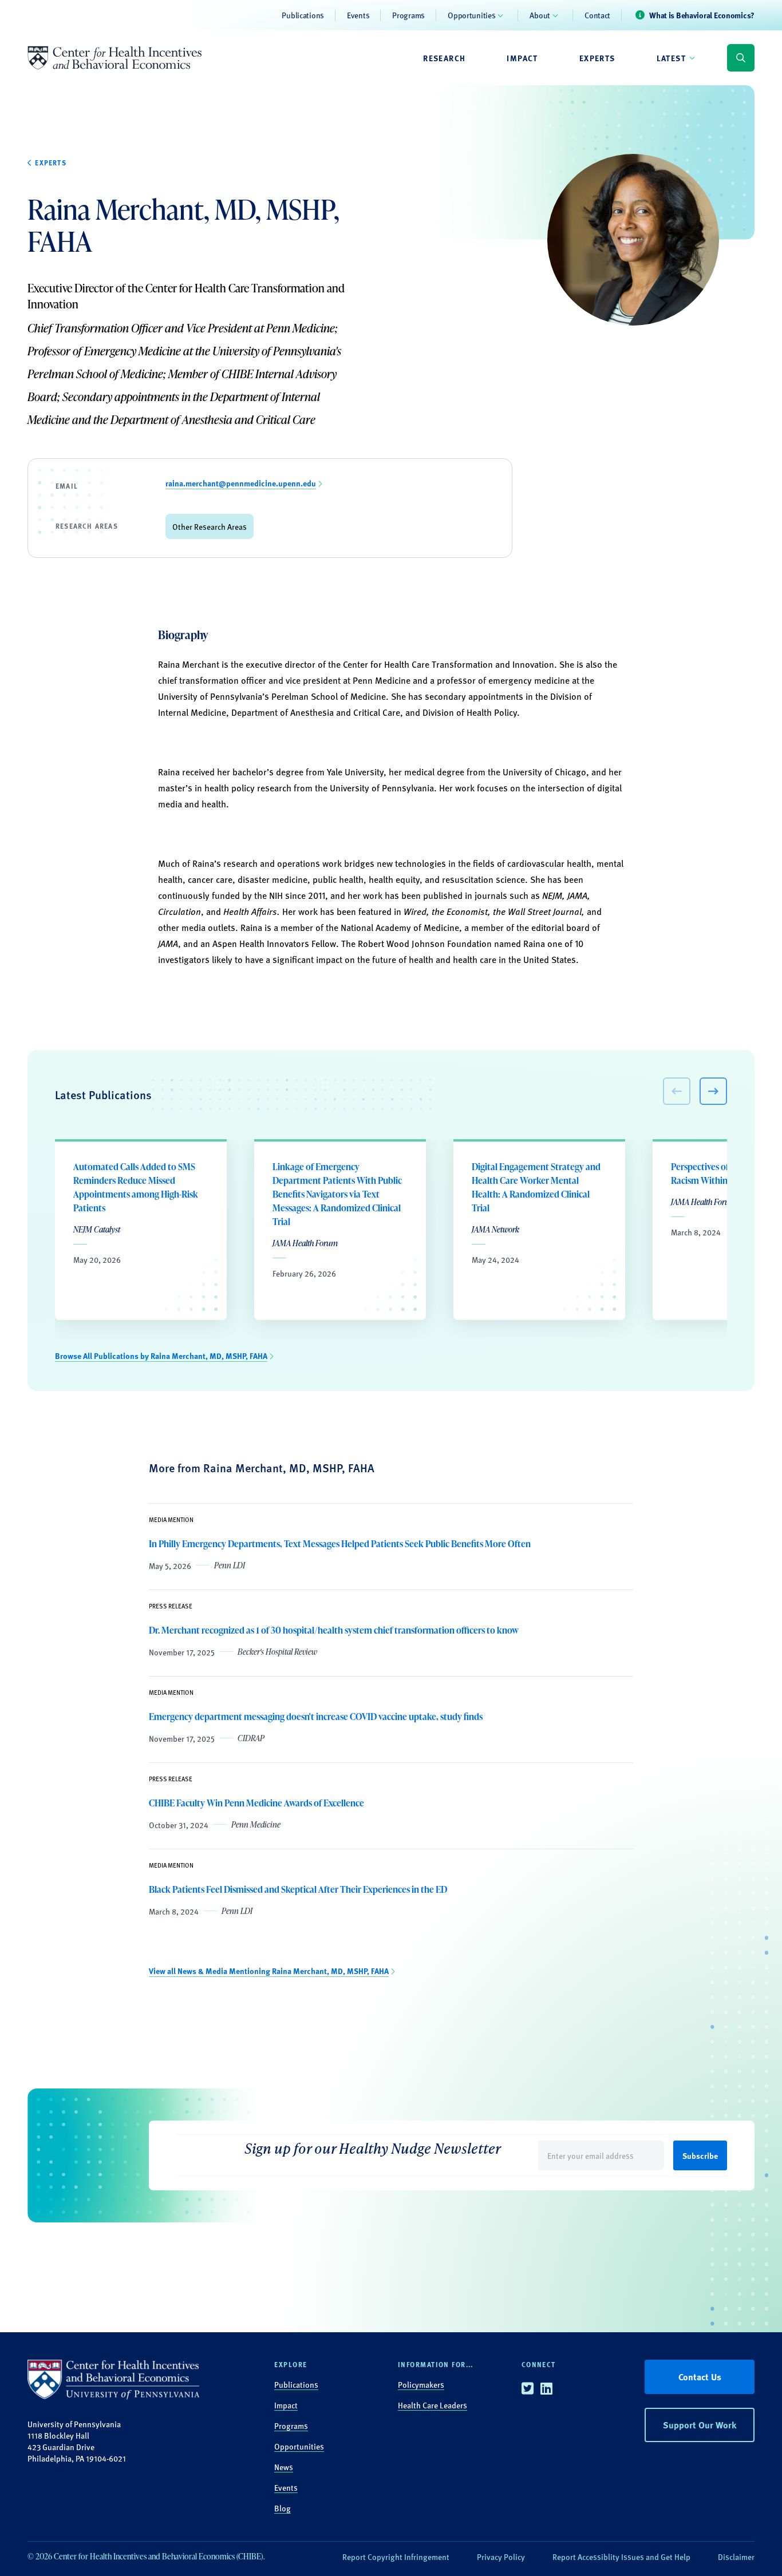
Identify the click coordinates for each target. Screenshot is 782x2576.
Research (444, 58)
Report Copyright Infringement (396, 2557)
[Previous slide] (677, 1091)
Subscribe (700, 2155)
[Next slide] (713, 1091)
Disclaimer (736, 2557)
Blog (283, 2508)
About (540, 15)
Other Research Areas (210, 526)
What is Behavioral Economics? (702, 15)
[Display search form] (741, 58)
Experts (597, 58)
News (284, 2467)
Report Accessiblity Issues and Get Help (621, 2557)
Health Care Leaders (433, 2405)
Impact (522, 58)
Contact (597, 15)
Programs (408, 15)
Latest (671, 58)
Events (358, 15)
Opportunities (471, 15)
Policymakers (421, 2384)
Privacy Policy (501, 2557)
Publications (303, 15)
